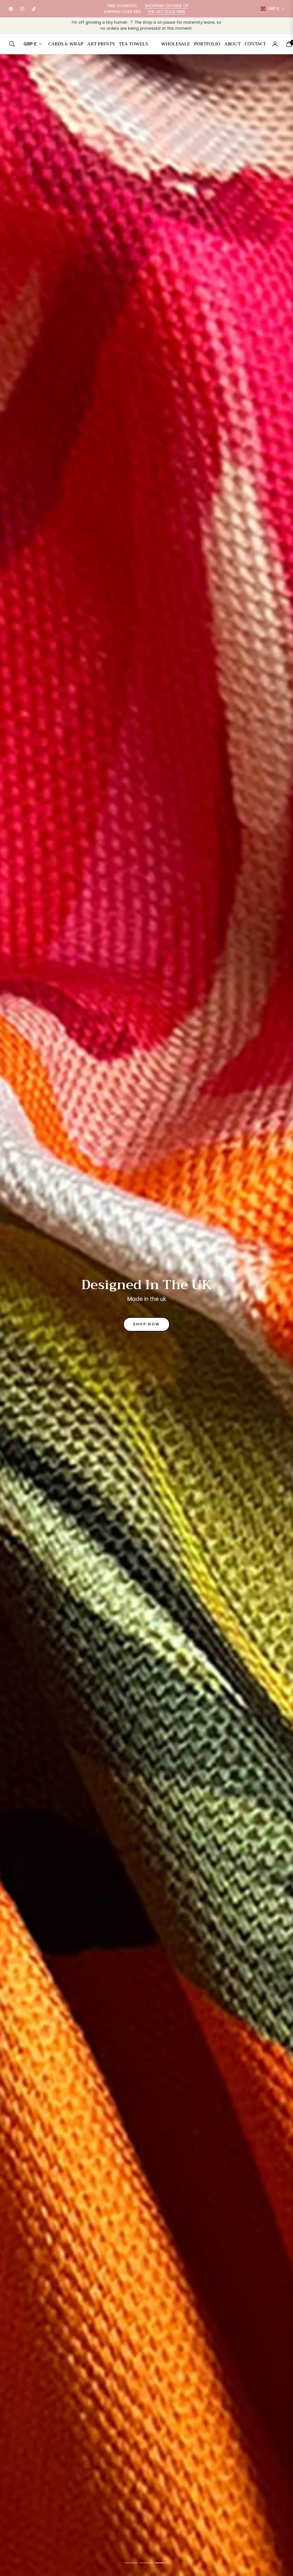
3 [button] (162, 2563)
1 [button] (131, 2563)
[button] (14, 44)
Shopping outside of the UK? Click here (167, 9)
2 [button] (146, 2563)
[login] (275, 44)
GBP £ (274, 9)
